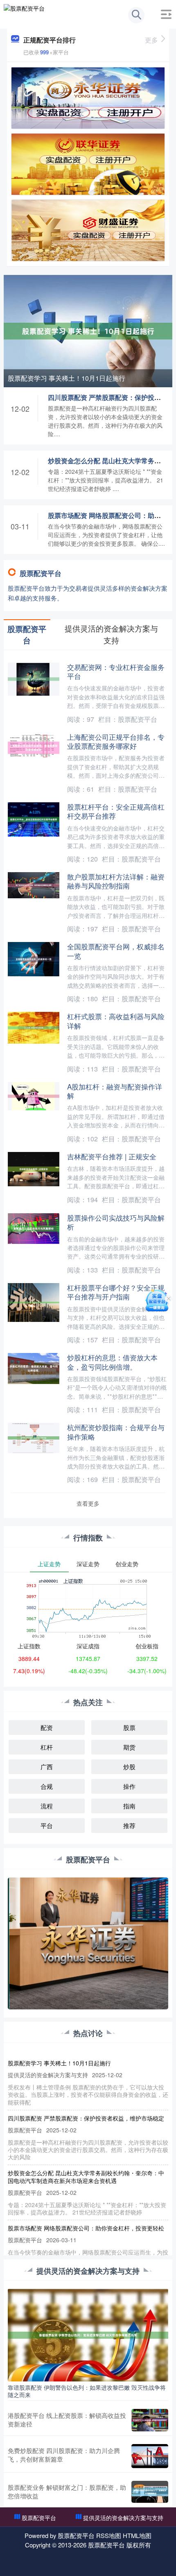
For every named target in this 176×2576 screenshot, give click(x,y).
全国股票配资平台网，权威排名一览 (116, 951)
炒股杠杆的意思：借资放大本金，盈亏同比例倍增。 (112, 1362)
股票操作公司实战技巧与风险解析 (116, 1222)
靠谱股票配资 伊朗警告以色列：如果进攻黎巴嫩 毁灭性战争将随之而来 (87, 2391)
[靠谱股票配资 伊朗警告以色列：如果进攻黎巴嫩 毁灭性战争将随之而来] (88, 2334)
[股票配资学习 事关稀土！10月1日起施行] (88, 330)
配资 (47, 1727)
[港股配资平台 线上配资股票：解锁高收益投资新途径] (150, 2420)
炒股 (129, 1767)
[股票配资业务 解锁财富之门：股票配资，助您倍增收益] (150, 2492)
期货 (129, 1747)
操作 (129, 1786)
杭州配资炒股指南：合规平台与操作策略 (116, 1432)
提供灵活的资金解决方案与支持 (123, 2518)
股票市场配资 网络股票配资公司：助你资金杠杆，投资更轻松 (86, 2228)
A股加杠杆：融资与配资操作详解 (115, 1091)
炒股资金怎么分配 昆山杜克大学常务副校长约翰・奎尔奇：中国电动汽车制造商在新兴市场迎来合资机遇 (86, 2176)
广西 (47, 1767)
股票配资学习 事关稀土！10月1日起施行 (67, 378)
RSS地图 (109, 2535)
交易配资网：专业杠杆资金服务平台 (116, 671)
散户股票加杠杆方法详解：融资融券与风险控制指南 (116, 881)
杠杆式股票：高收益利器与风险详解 (116, 1021)
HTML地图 (137, 2535)
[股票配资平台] (24, 13)
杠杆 (47, 1747)
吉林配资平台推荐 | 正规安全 (112, 1156)
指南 (129, 1806)
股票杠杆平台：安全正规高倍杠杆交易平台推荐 (116, 811)
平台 (47, 1825)
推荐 (129, 1825)
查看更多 (88, 1503)
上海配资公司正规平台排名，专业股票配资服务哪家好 (116, 741)
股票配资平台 (39, 2518)
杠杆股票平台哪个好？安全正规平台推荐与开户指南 (116, 1292)
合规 (47, 1786)
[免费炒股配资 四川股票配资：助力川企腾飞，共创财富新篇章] (150, 2456)
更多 (151, 40)
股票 (129, 1727)
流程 (47, 1806)
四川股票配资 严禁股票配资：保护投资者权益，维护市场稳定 (86, 2118)
